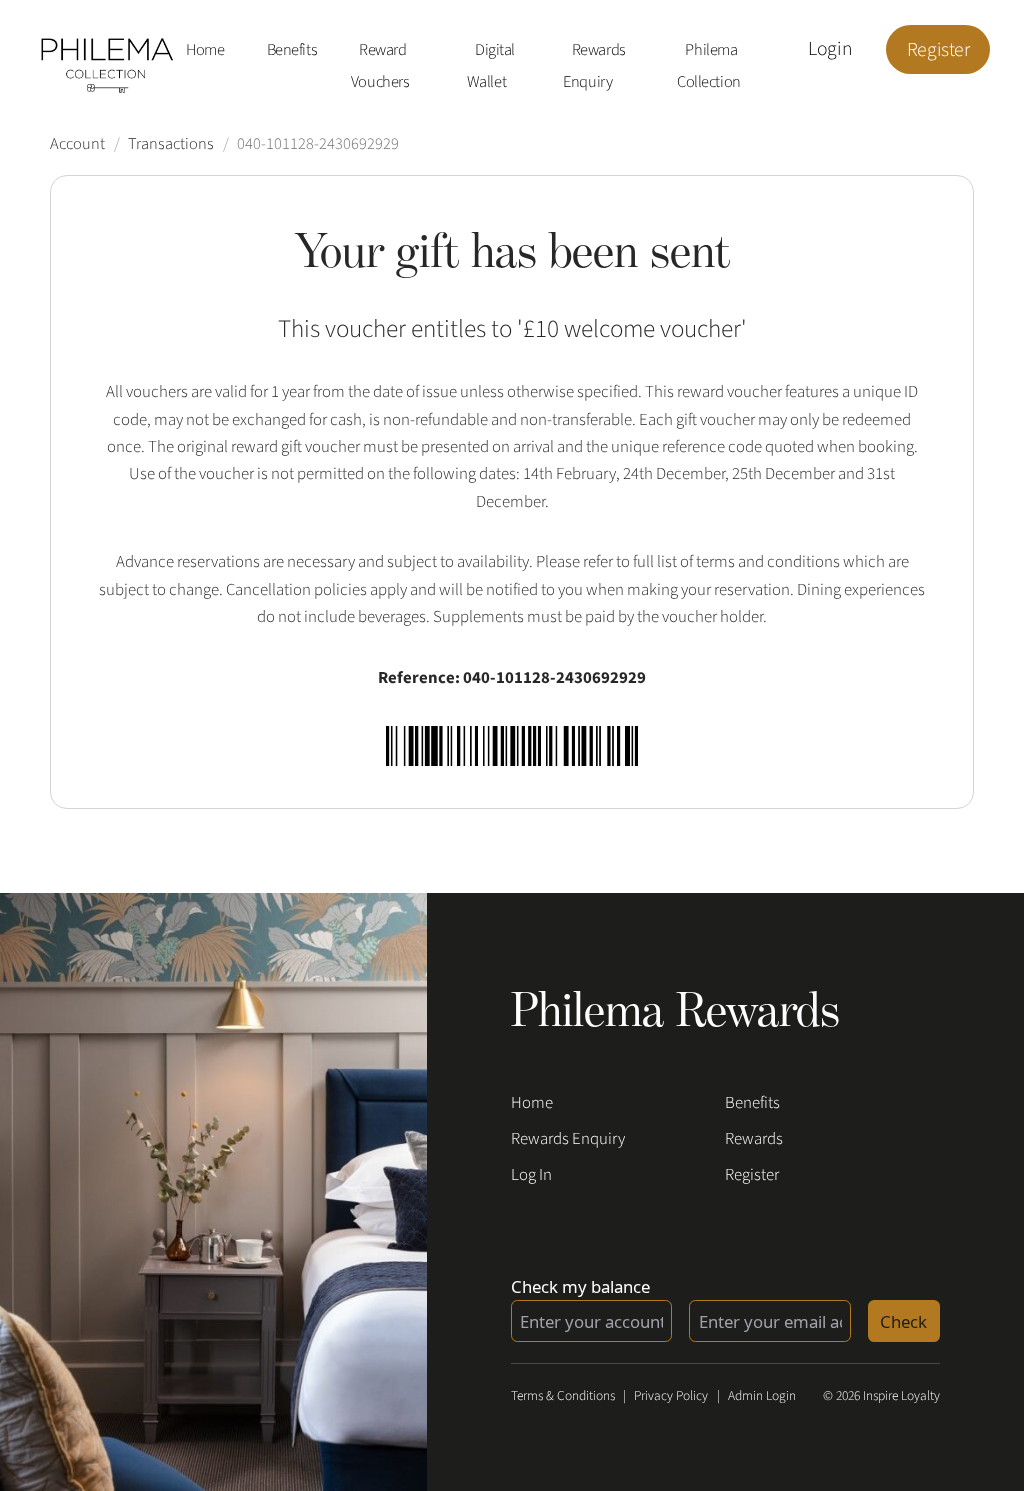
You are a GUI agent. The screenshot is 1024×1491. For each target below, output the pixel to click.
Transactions (171, 144)
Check (903, 1321)
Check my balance (580, 1286)
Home (205, 51)
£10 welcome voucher (632, 329)
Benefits (292, 51)
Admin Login (762, 1395)
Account (77, 144)
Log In (531, 1175)
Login (830, 50)
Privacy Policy (671, 1395)
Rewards (754, 1139)
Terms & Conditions (563, 1395)
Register (938, 50)
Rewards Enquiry (594, 67)
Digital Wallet (491, 67)
